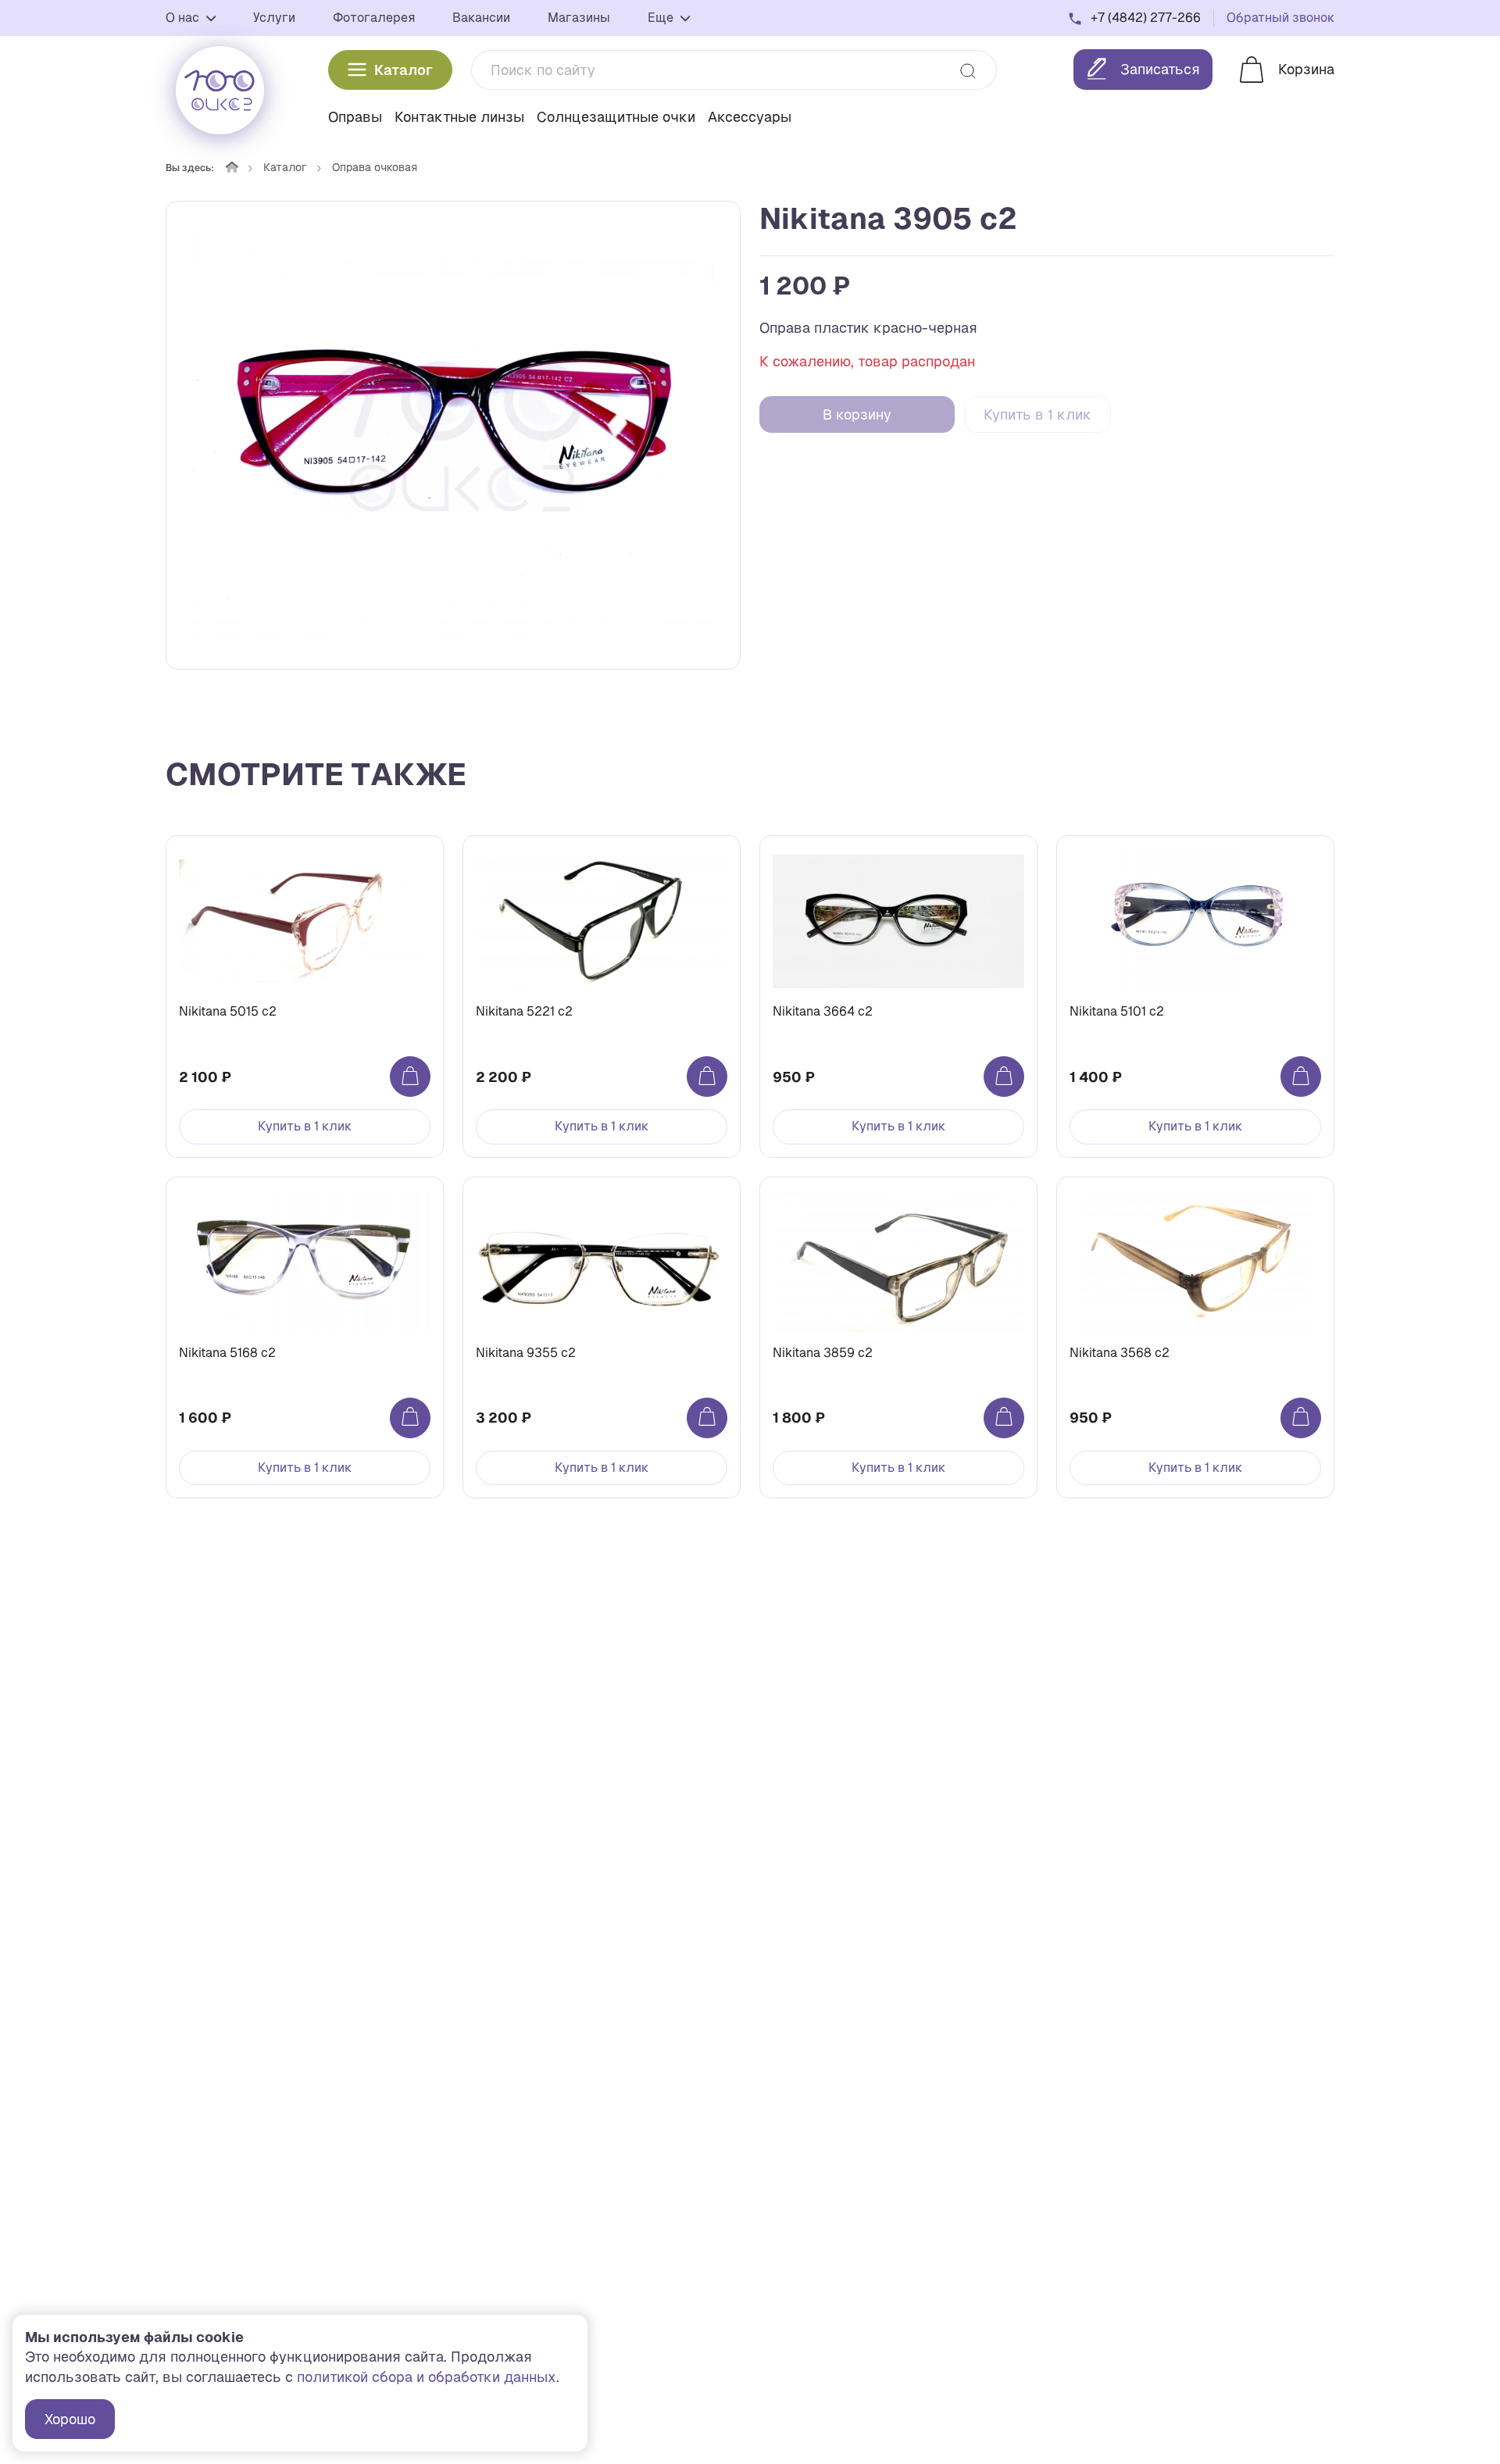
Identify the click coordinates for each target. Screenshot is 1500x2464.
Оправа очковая (375, 167)
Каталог (404, 70)
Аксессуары (750, 117)
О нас (184, 18)
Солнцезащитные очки (616, 117)
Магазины (579, 18)
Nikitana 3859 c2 (823, 1353)
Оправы (355, 117)
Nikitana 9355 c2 (526, 1353)
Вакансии (481, 18)
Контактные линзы (459, 117)
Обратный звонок (1280, 18)
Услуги (274, 18)
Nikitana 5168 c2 (227, 1353)
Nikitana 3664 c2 (823, 1011)
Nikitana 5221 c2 (524, 1011)
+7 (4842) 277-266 (1146, 18)
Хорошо (70, 2419)
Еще (662, 18)
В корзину (857, 414)
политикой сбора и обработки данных (427, 2377)
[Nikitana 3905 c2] (453, 435)
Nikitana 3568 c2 (1120, 1353)
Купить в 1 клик (1037, 414)
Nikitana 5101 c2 (1117, 1011)
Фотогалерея (374, 18)
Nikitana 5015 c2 (228, 1011)
